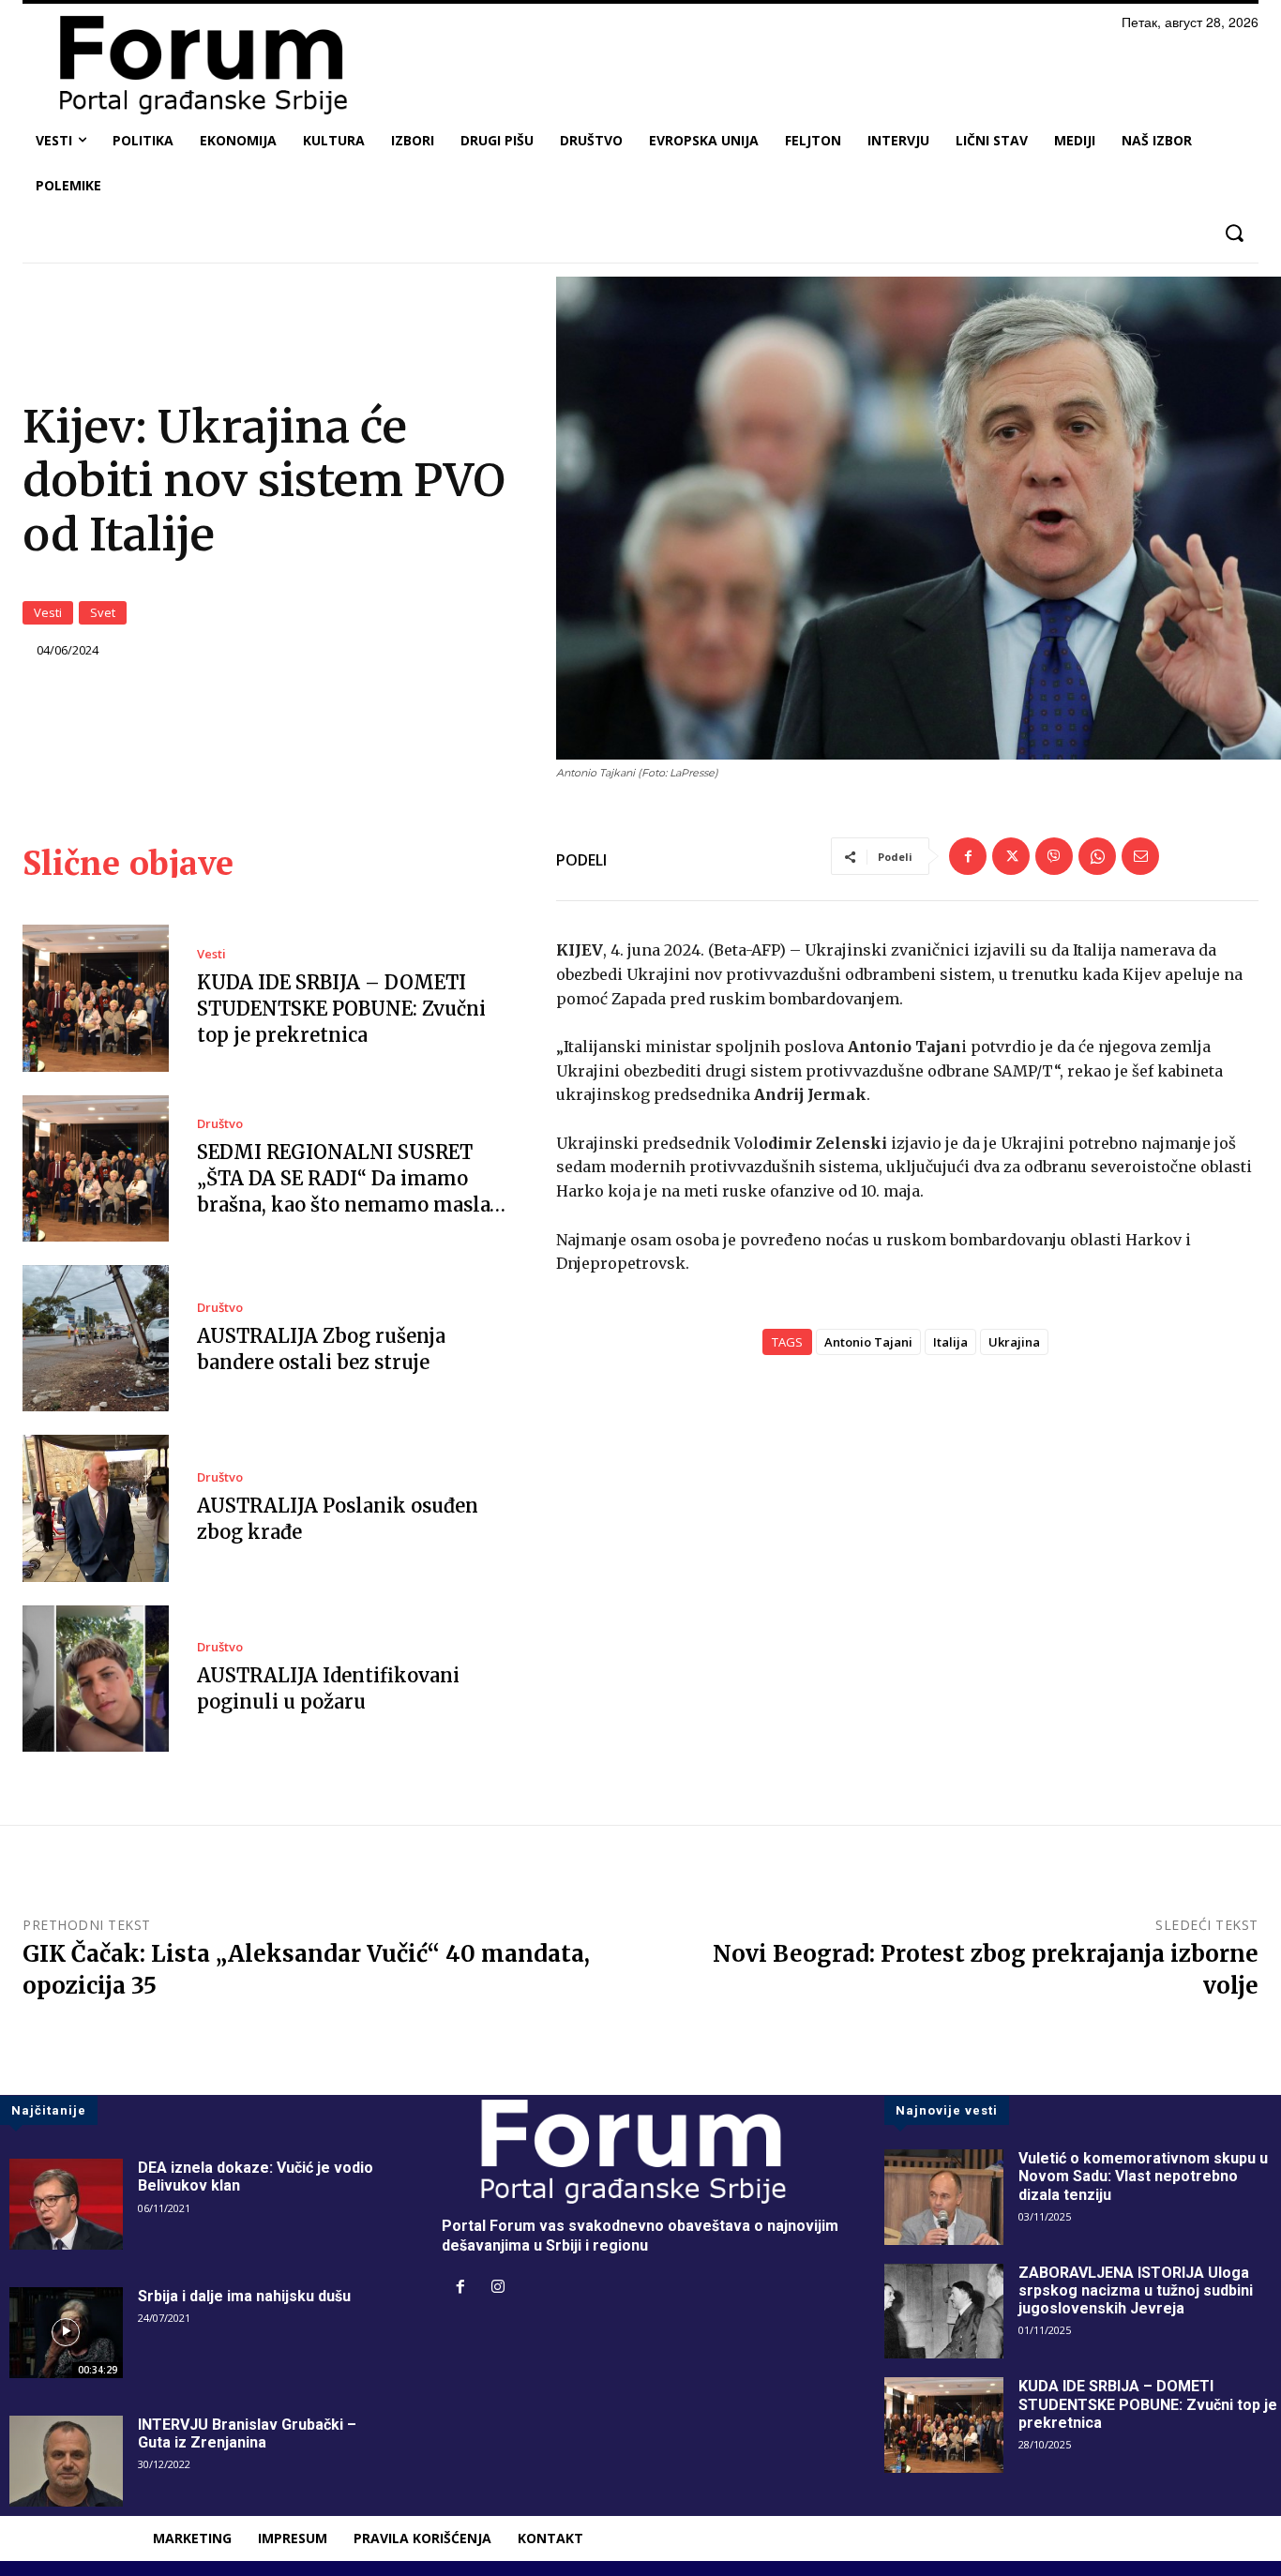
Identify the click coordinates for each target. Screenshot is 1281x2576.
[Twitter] (1011, 856)
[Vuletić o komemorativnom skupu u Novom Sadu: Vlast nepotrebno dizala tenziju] (944, 2197)
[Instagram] (498, 2288)
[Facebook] (968, 856)
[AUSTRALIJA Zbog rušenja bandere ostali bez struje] (96, 1338)
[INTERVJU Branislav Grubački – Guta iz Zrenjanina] (66, 2461)
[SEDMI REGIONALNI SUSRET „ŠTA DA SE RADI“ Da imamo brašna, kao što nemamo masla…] (96, 1168)
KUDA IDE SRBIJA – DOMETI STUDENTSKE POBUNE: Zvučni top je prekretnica (341, 1009)
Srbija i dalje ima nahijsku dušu (244, 2296)
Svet (103, 612)
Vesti (48, 612)
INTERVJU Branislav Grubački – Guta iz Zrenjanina (247, 2433)
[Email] (1140, 856)
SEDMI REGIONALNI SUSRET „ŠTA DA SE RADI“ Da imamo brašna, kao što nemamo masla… (351, 1178)
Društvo (220, 1124)
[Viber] (1054, 856)
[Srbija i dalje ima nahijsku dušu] (66, 2333)
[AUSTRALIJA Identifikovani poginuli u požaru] (96, 1679)
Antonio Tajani (868, 1342)
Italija (950, 1342)
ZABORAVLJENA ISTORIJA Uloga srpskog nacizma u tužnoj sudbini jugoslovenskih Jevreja (1136, 2290)
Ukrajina (1014, 1342)
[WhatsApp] (1097, 856)
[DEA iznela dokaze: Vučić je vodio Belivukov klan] (66, 2204)
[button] (1234, 233)
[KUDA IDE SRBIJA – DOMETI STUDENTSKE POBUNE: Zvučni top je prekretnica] (96, 998)
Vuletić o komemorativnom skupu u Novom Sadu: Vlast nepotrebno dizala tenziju (1143, 2176)
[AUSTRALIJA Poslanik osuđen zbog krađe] (96, 1508)
